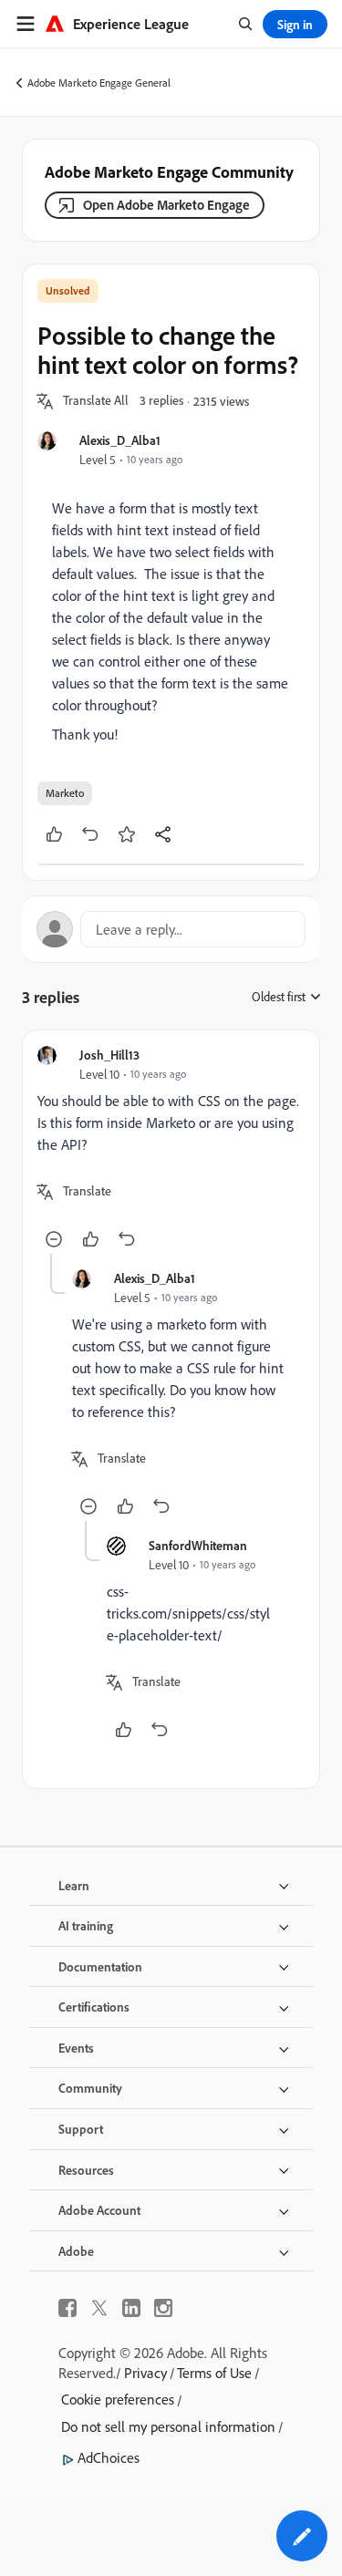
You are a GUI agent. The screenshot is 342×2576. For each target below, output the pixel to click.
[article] (171, 1149)
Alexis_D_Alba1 (120, 440)
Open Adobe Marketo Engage (166, 205)
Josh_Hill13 (109, 1055)
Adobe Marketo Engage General (99, 83)
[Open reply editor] (171, 929)
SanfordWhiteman (198, 1545)
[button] (96, 401)
